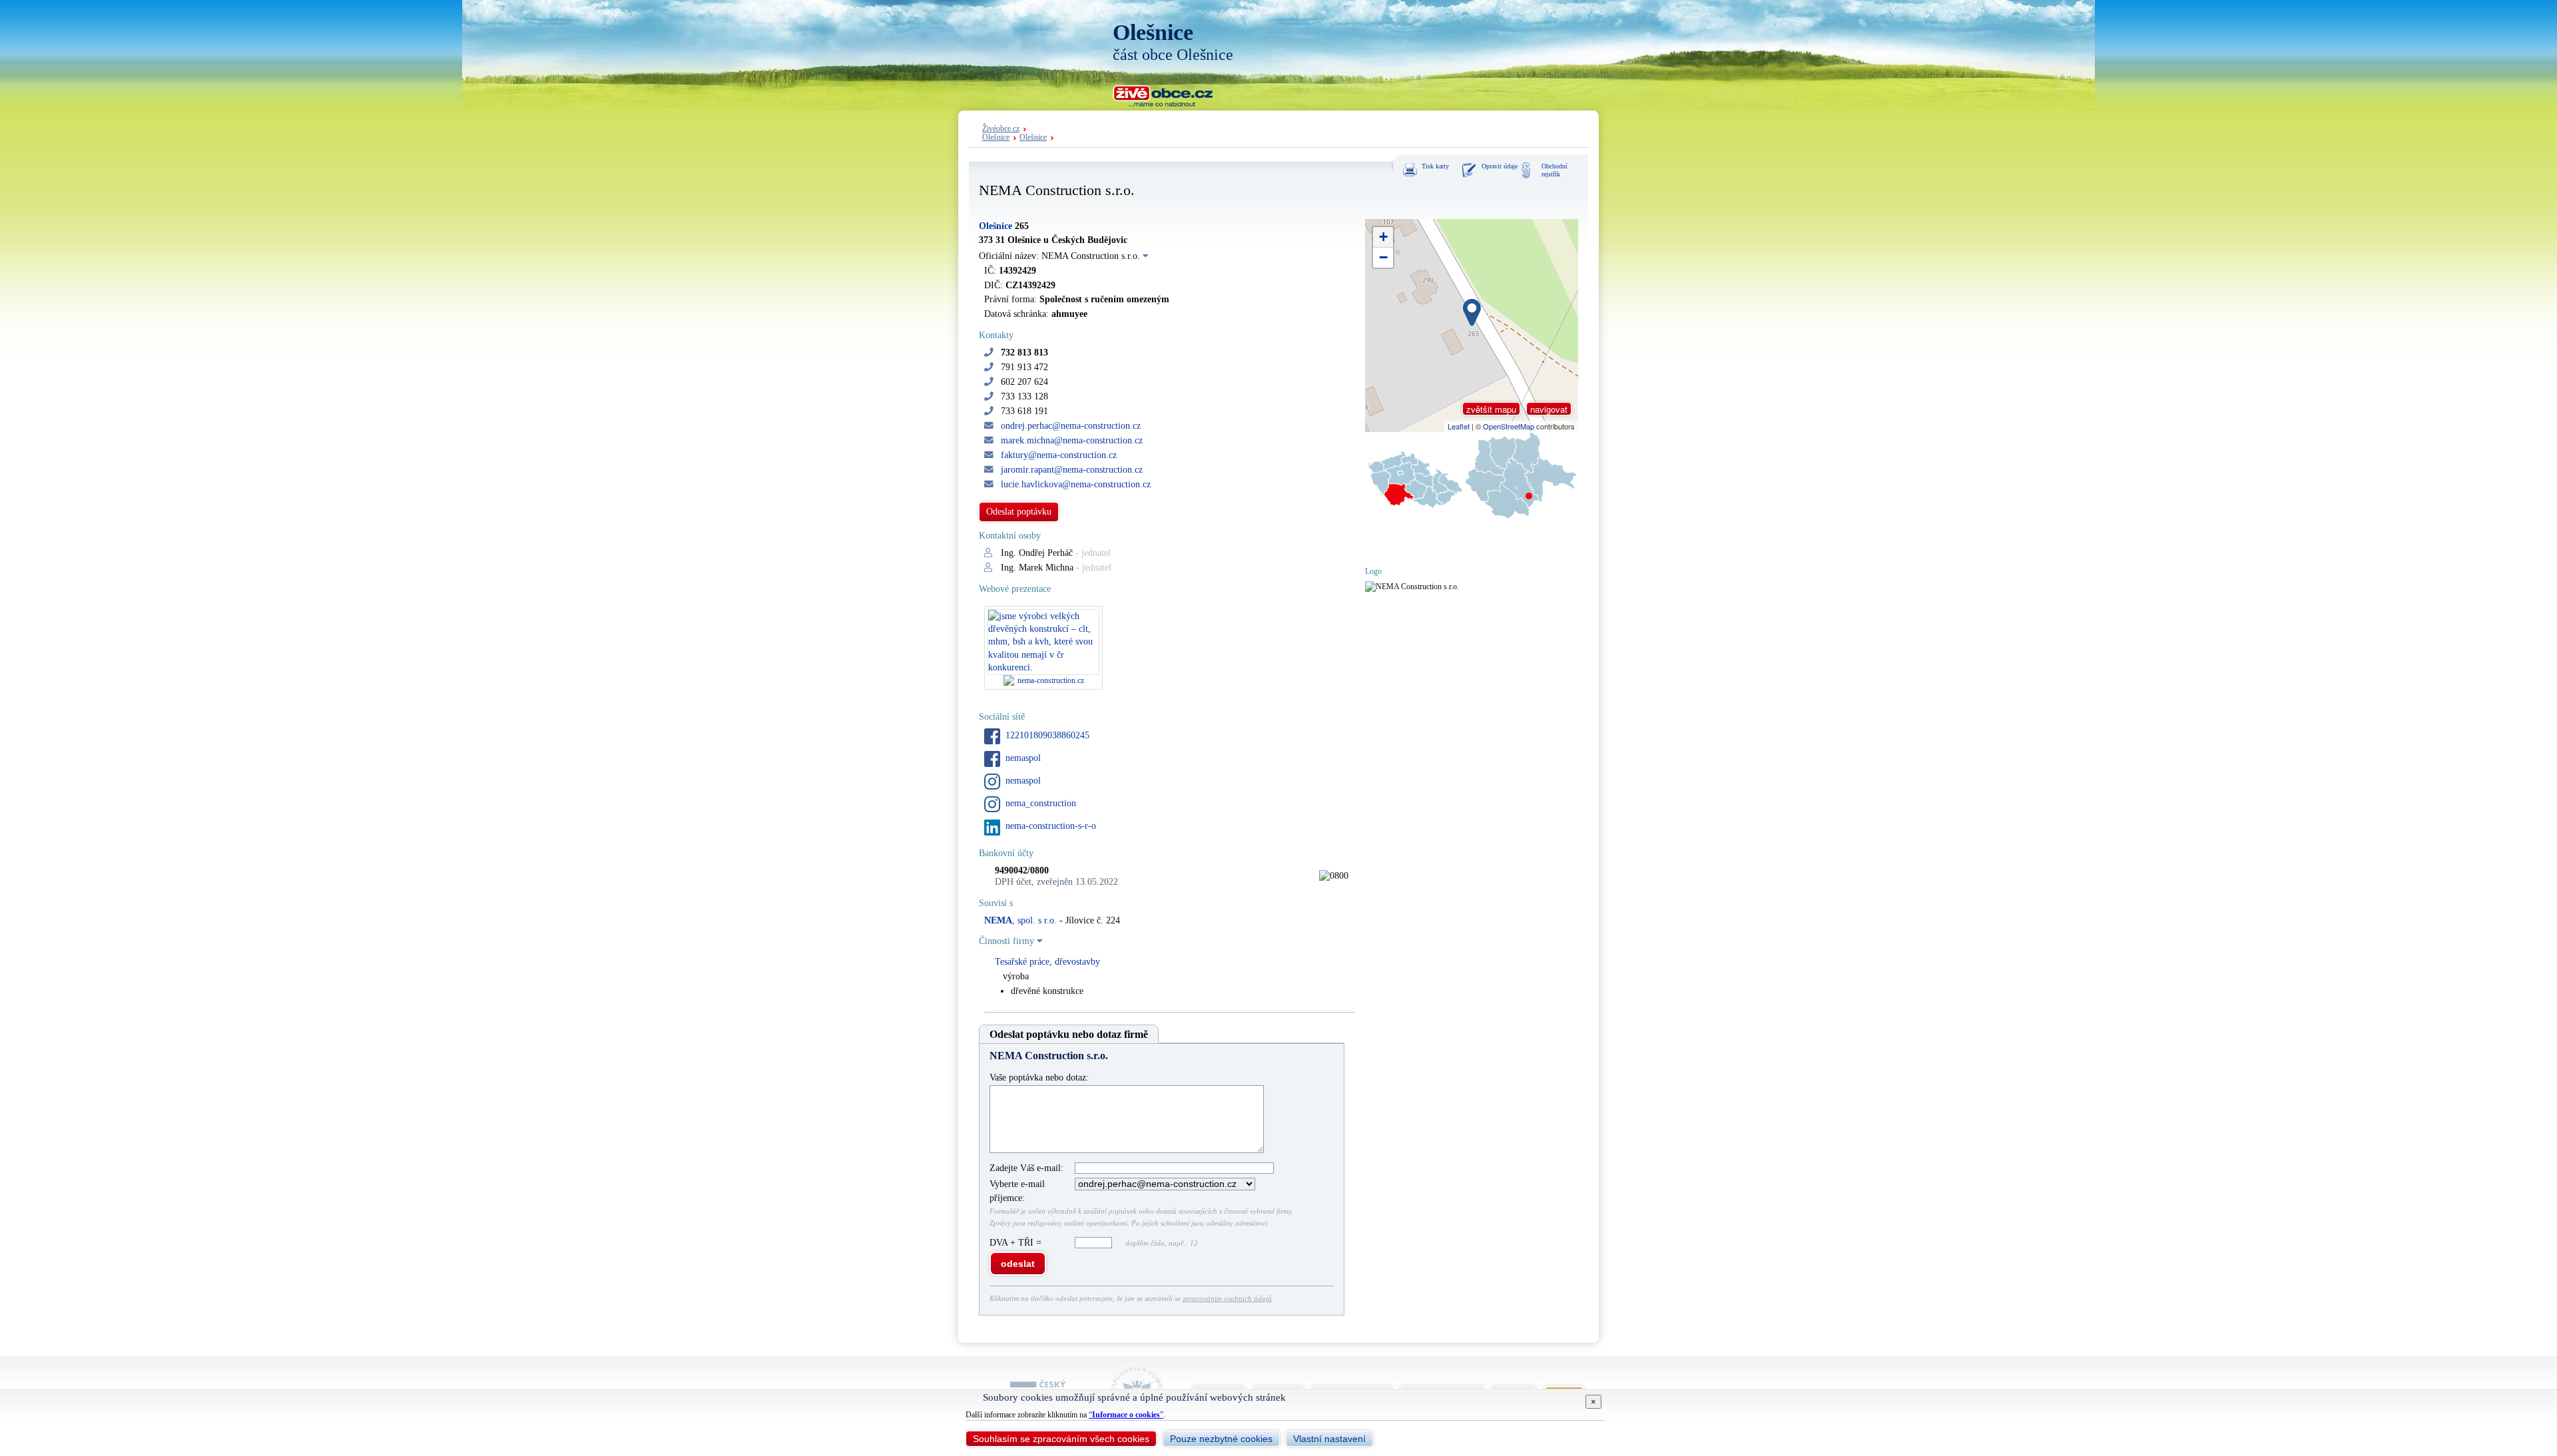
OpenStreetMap (1509, 426)
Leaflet (1459, 426)
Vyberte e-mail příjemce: (1017, 1191)
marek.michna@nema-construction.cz (1072, 440)
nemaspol (1023, 758)
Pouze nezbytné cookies (1221, 1439)
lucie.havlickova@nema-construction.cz (1076, 484)
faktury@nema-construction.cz (1059, 455)
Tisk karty (1435, 166)
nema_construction (1041, 803)
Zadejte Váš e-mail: (1026, 1168)
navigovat (1549, 409)
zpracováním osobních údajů (1227, 1298)
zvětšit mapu (1491, 409)
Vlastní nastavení (1329, 1439)
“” (1126, 1415)
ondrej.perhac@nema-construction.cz (1071, 426)
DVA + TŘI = (1017, 1243)
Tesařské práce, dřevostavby (1047, 962)
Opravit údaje (1500, 166)
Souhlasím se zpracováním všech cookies (1061, 1439)
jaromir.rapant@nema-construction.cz (1072, 470)
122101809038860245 (1047, 735)
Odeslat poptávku (1019, 512)
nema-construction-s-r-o (1051, 826)
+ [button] (1383, 237)
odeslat (1018, 1264)
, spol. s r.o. (1020, 920)
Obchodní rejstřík (1555, 170)
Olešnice (996, 137)
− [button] (1383, 257)
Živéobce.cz (1001, 129)
